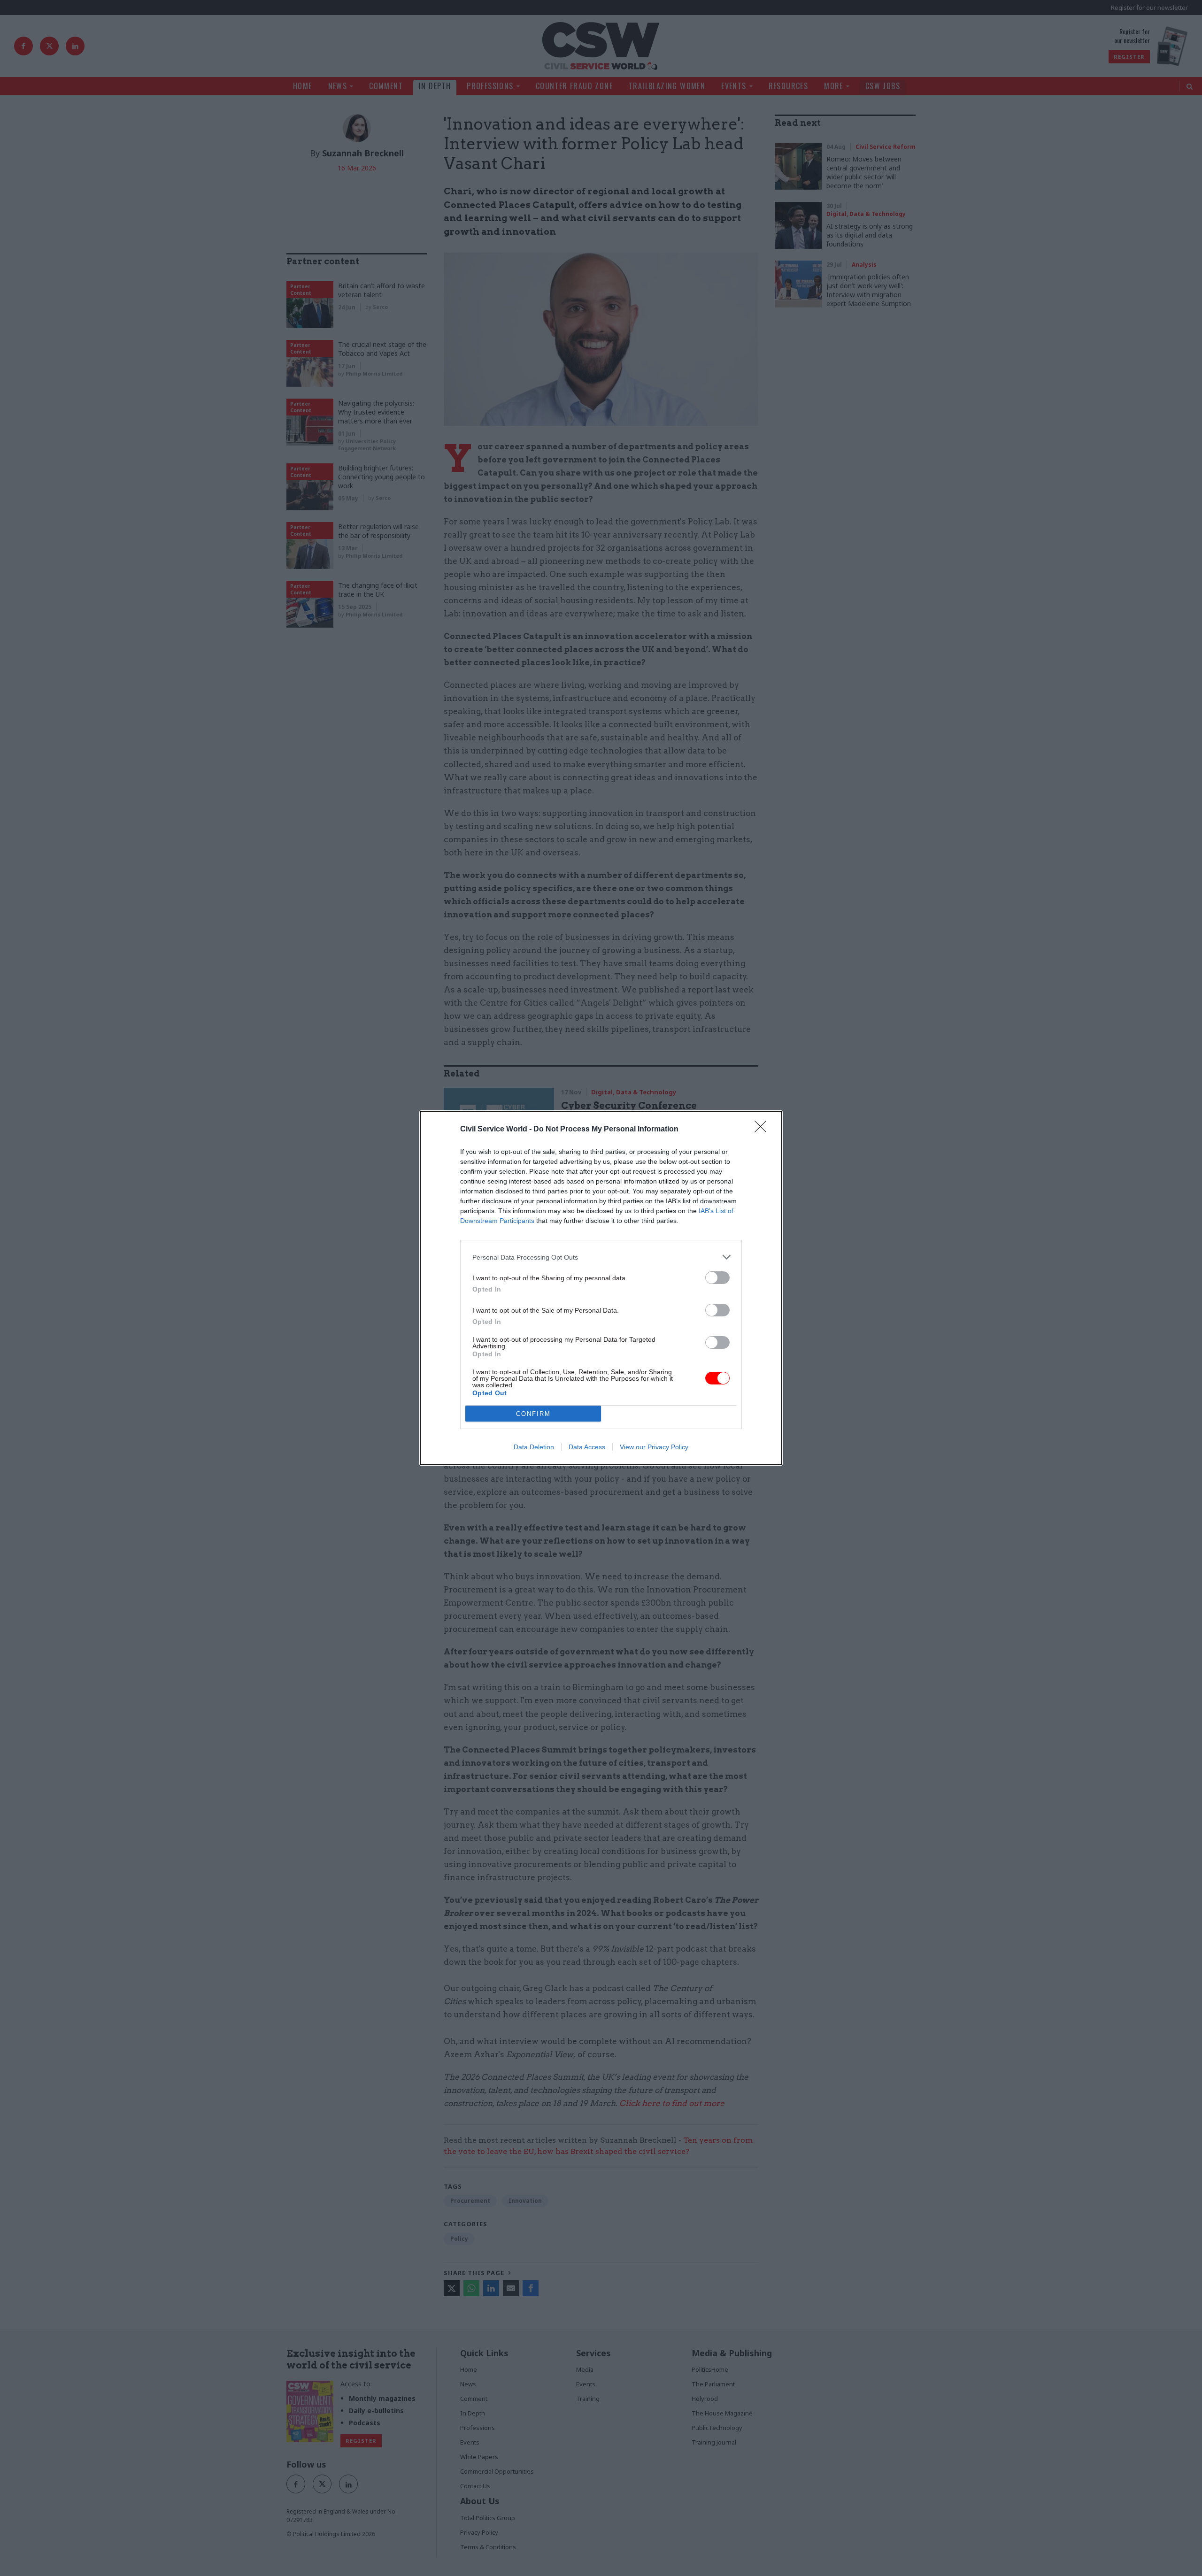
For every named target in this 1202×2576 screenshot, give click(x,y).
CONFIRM (533, 1414)
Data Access (587, 1447)
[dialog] (601, 1288)
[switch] (717, 1278)
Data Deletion (534, 1447)
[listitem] (601, 1257)
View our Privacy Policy (654, 1447)
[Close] (763, 1130)
